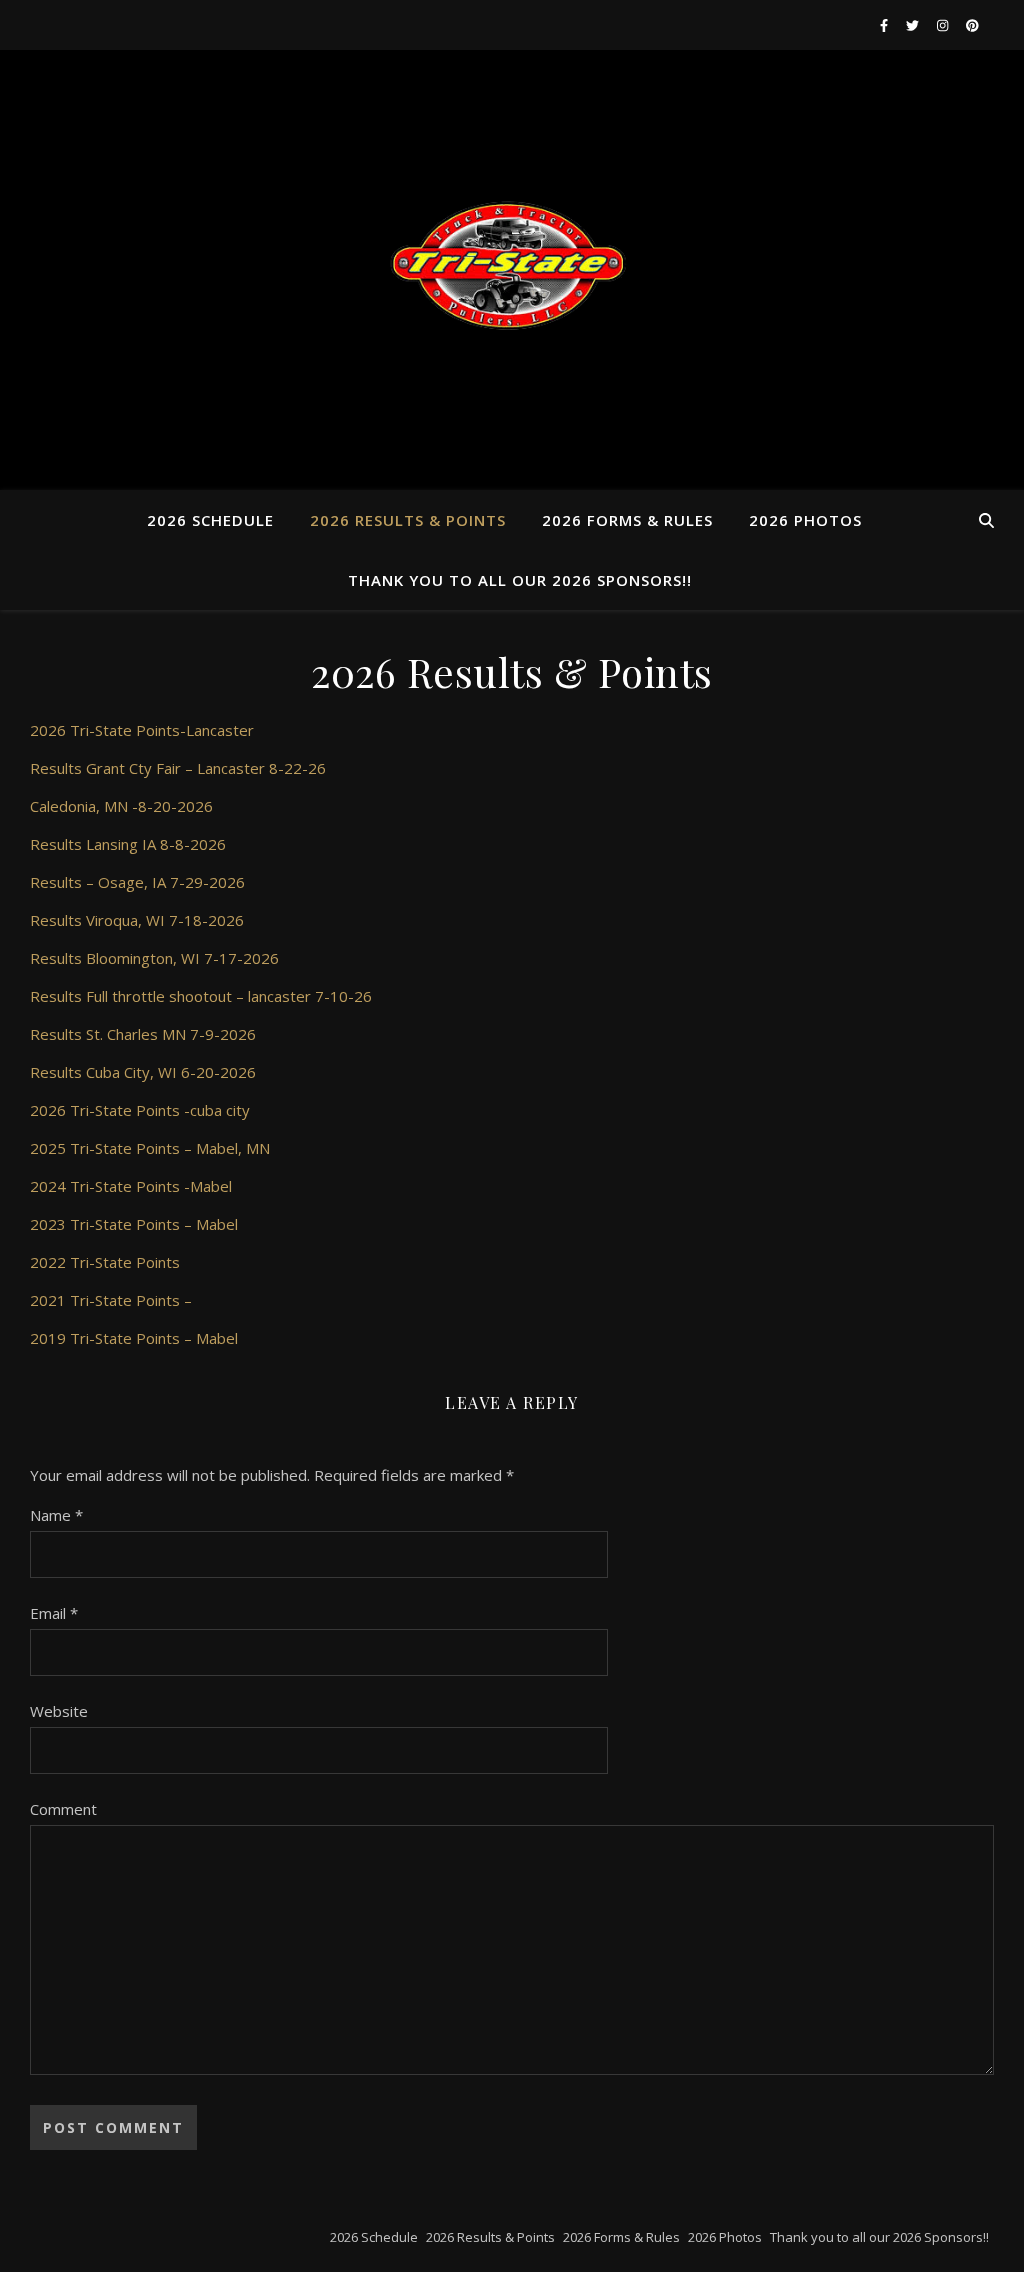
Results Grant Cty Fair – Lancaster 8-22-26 (178, 768)
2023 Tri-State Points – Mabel (134, 1224)
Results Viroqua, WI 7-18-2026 (137, 920)
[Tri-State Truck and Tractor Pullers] (512, 270)
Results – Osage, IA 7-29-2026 (137, 882)
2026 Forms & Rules (627, 520)
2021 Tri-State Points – (111, 1300)
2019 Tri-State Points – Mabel (134, 1338)
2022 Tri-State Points (105, 1262)
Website (59, 1711)
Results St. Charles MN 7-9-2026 (143, 1034)
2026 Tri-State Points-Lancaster (142, 730)
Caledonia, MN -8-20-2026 (121, 806)
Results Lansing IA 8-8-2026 (128, 844)
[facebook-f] (885, 25)
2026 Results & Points (408, 520)
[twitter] (914, 25)
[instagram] (944, 25)
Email (54, 1613)
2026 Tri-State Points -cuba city (140, 1110)
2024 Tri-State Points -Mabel (131, 1186)
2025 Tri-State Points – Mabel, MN (150, 1148)
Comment (63, 1809)
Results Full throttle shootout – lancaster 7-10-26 (201, 996)
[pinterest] (972, 25)
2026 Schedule (210, 520)
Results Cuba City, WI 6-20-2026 (143, 1072)
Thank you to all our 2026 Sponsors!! (520, 580)
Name (56, 1515)
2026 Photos (805, 520)
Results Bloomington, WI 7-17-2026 (154, 958)
